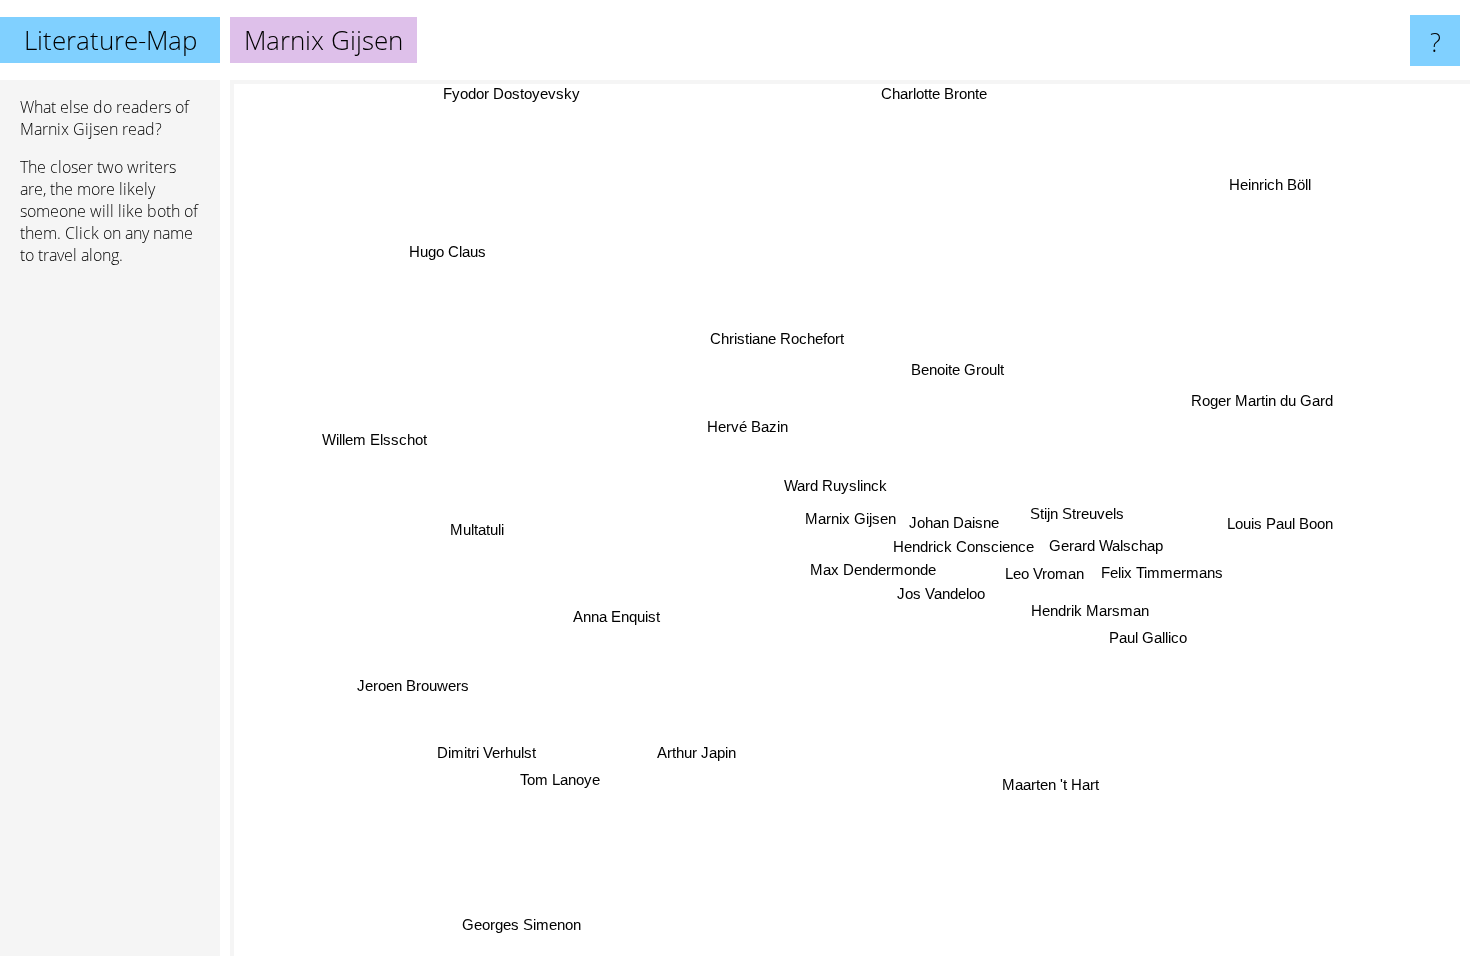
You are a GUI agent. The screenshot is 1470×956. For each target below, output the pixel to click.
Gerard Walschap (1107, 545)
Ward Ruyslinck (835, 486)
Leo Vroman (1045, 573)
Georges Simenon (516, 923)
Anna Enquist (613, 613)
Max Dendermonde (873, 568)
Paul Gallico (1149, 636)
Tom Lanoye (562, 780)
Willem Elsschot (374, 440)
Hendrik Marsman (1090, 609)
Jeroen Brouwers (414, 686)
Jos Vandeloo (941, 592)
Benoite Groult (957, 369)
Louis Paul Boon (1281, 523)
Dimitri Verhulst (489, 754)
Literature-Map (110, 40)
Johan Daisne (954, 522)
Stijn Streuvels (1077, 513)
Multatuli (477, 529)
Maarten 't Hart (1052, 783)
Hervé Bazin (747, 426)
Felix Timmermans (1162, 571)
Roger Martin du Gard (1263, 400)
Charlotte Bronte (932, 93)
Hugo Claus (446, 251)
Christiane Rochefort (777, 338)
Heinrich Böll (1269, 183)
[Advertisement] (110, 587)
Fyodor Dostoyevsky (511, 93)
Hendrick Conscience (963, 546)
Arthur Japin (699, 753)
